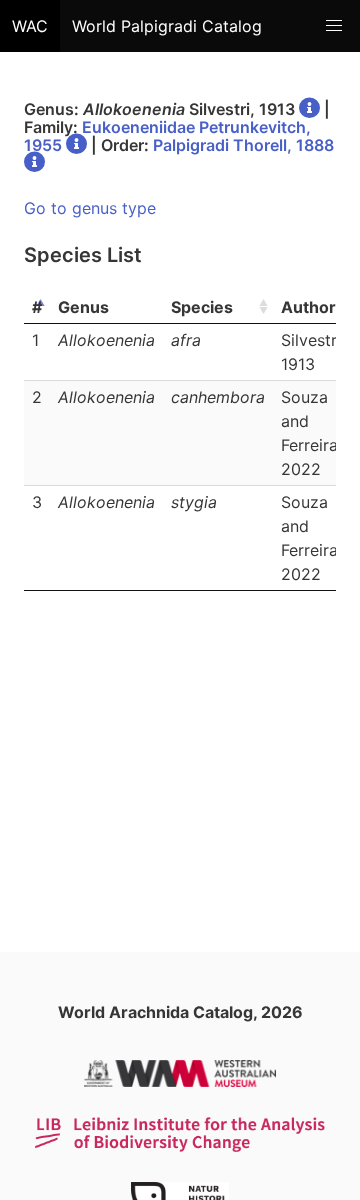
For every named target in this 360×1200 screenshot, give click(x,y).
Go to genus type (90, 208)
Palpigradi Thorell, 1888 (243, 145)
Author (308, 307)
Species (202, 307)
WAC (30, 26)
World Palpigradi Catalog (167, 26)
